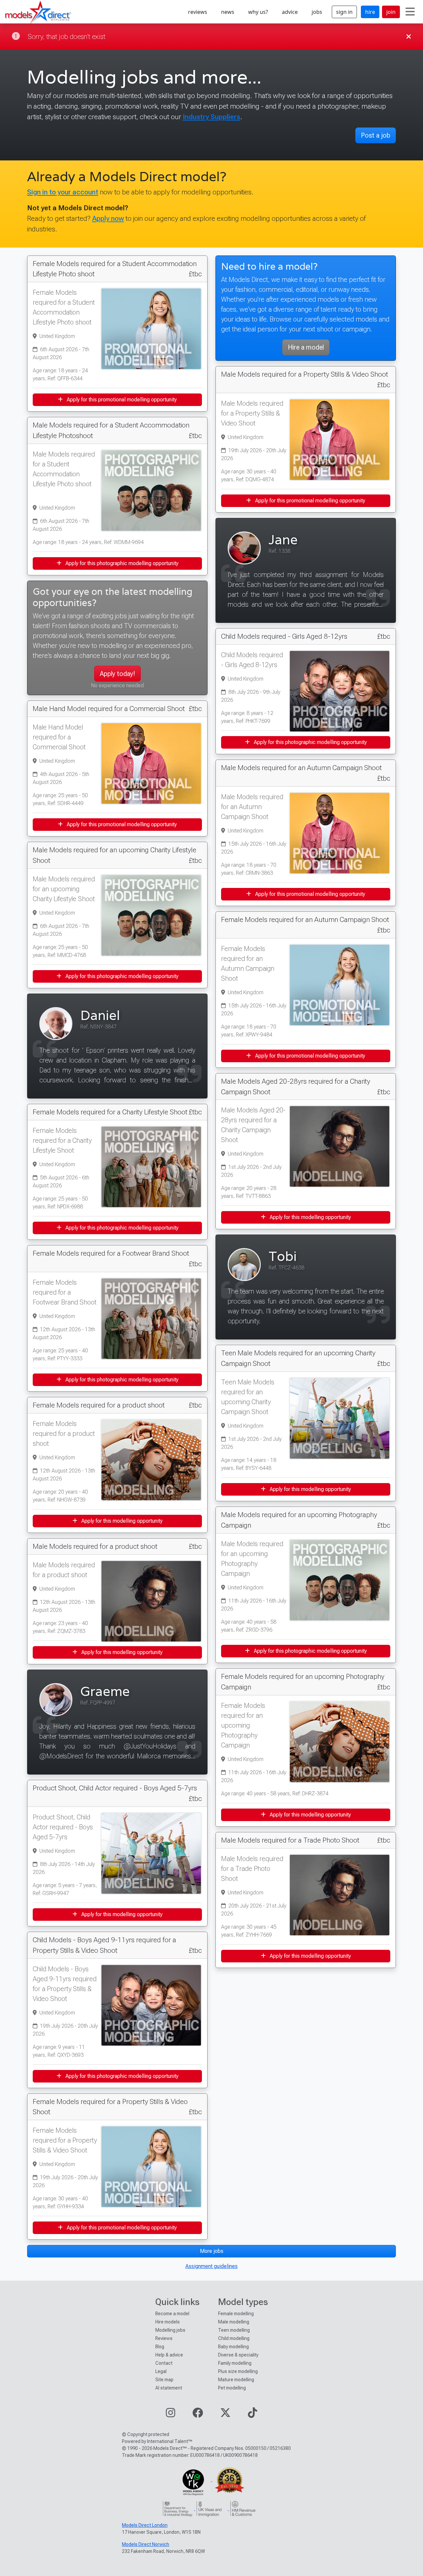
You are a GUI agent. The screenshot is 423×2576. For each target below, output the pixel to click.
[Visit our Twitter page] (225, 2415)
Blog (160, 2347)
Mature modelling (236, 2380)
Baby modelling (233, 2347)
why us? (258, 12)
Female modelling (236, 2314)
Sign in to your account (63, 192)
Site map (164, 2380)
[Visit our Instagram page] (171, 2415)
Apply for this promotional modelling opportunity (121, 400)
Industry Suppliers (211, 117)
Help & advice (169, 2355)
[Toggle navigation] (410, 12)
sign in (344, 12)
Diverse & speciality (238, 2355)
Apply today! (117, 674)
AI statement (169, 2388)
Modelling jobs (170, 2330)
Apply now (108, 218)
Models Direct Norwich (146, 2544)
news (228, 12)
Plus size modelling (238, 2371)
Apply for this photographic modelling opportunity (121, 563)
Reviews (164, 2338)
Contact (164, 2363)
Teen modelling (234, 2330)
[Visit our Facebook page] (198, 2415)
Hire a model (306, 347)
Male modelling (234, 2322)
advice (290, 12)
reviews (198, 12)
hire (370, 12)
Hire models (168, 2322)
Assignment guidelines (211, 2266)
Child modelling (234, 2338)
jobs (317, 12)
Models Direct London (145, 2525)
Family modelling (235, 2363)
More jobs (212, 2251)
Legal (161, 2371)
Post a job (376, 135)
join (391, 12)
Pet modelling (232, 2388)
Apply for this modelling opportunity (121, 1521)
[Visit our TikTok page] (252, 2415)
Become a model (172, 2314)
